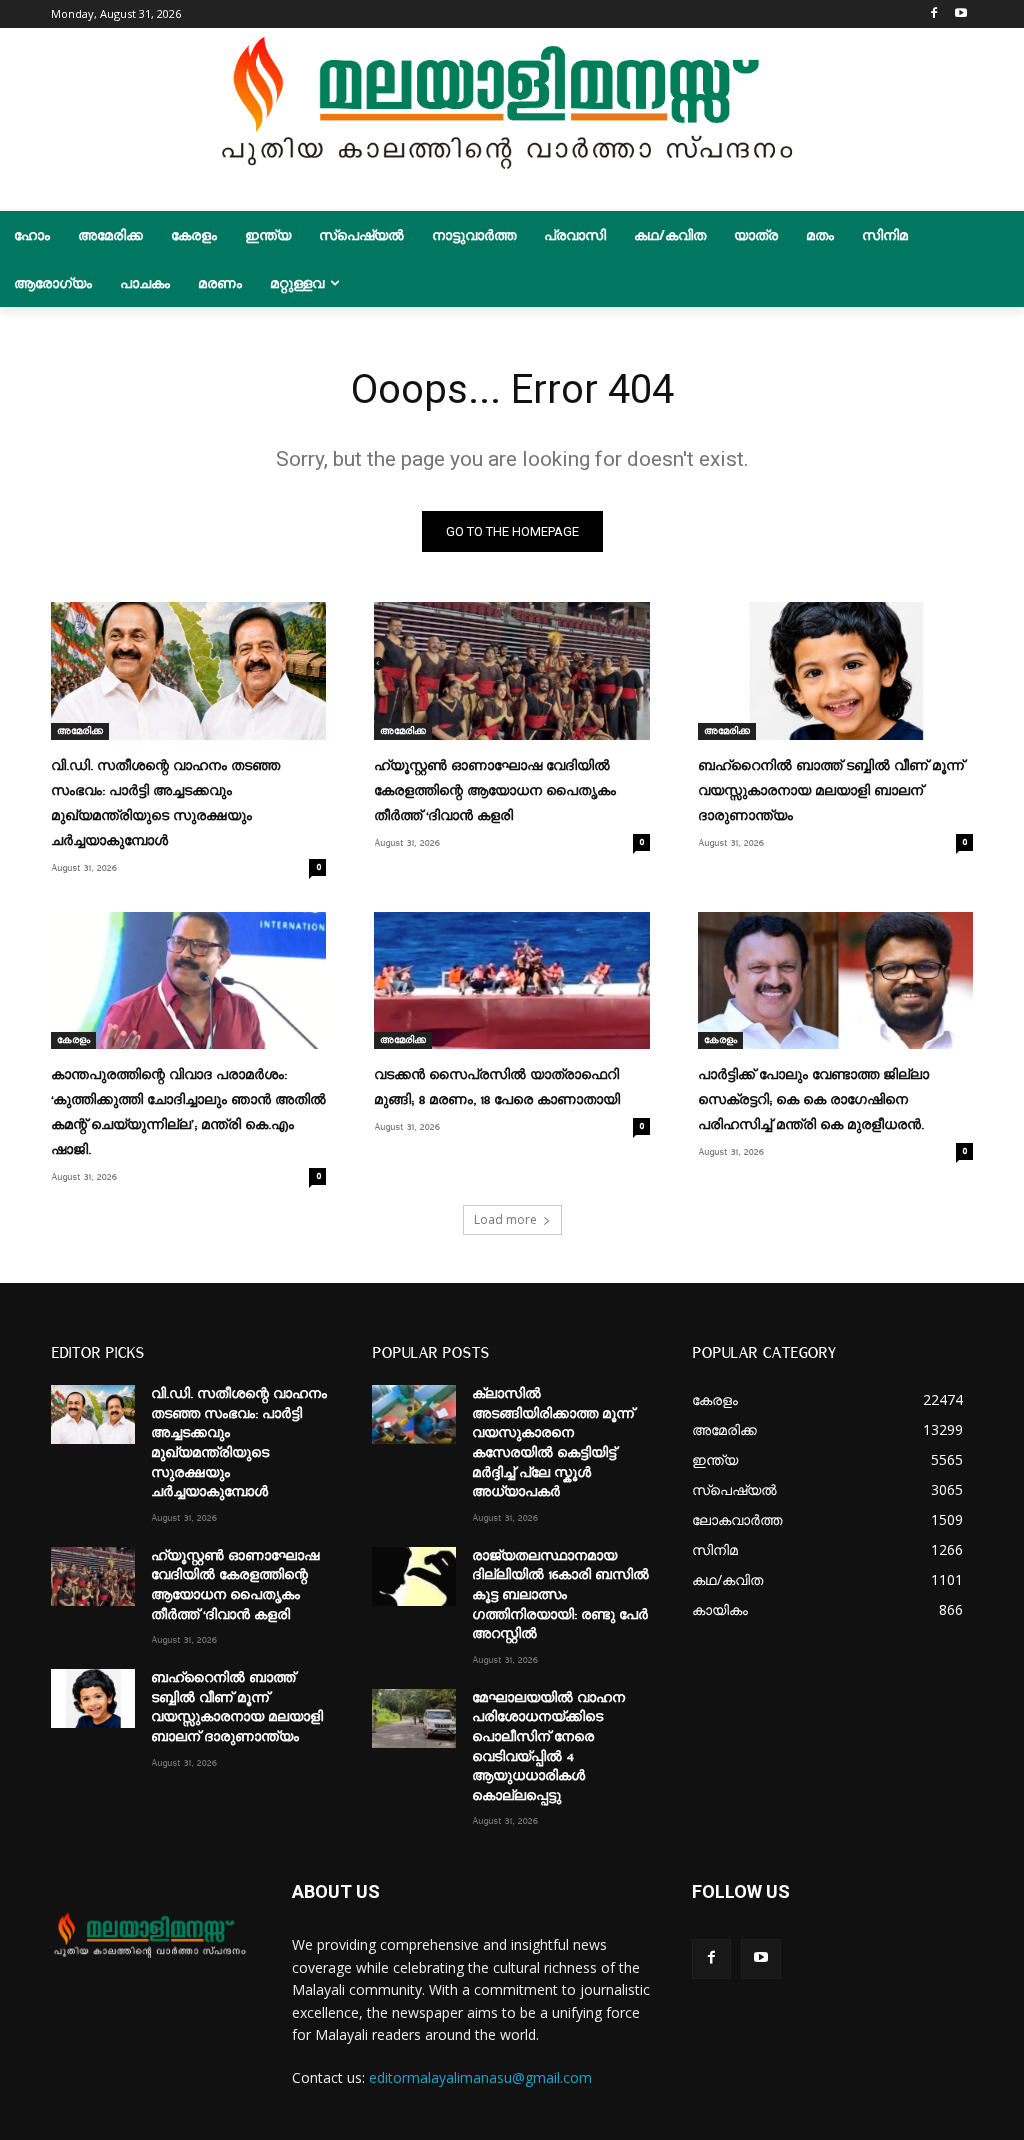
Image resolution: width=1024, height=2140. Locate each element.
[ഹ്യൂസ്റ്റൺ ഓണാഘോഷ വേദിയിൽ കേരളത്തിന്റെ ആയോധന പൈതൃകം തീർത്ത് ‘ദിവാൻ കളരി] (511, 671)
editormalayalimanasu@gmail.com (480, 2077)
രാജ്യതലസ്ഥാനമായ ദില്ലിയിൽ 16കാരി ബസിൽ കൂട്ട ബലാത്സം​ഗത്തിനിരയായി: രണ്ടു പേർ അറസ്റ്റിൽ (560, 1595)
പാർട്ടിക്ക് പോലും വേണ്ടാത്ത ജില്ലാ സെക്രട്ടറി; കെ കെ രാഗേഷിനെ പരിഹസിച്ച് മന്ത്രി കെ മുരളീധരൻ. (813, 1100)
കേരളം (73, 1040)
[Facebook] (933, 14)
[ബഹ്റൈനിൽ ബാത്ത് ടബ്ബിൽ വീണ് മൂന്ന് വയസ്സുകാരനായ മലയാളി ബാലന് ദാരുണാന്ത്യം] (835, 671)
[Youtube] (961, 14)
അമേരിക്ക (80, 731)
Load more (505, 1219)
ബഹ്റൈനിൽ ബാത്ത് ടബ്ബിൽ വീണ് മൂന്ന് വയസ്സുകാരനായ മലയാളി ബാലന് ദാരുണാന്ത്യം (831, 791)
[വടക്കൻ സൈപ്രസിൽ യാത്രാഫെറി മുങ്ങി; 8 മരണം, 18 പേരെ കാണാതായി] (511, 981)
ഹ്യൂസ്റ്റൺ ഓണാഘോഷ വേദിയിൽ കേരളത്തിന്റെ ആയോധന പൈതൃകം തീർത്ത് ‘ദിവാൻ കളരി (495, 791)
